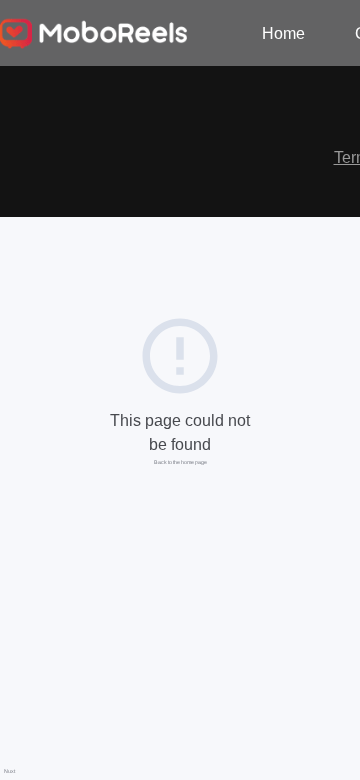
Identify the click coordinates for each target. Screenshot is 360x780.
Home (283, 33)
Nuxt (9, 771)
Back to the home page (180, 462)
